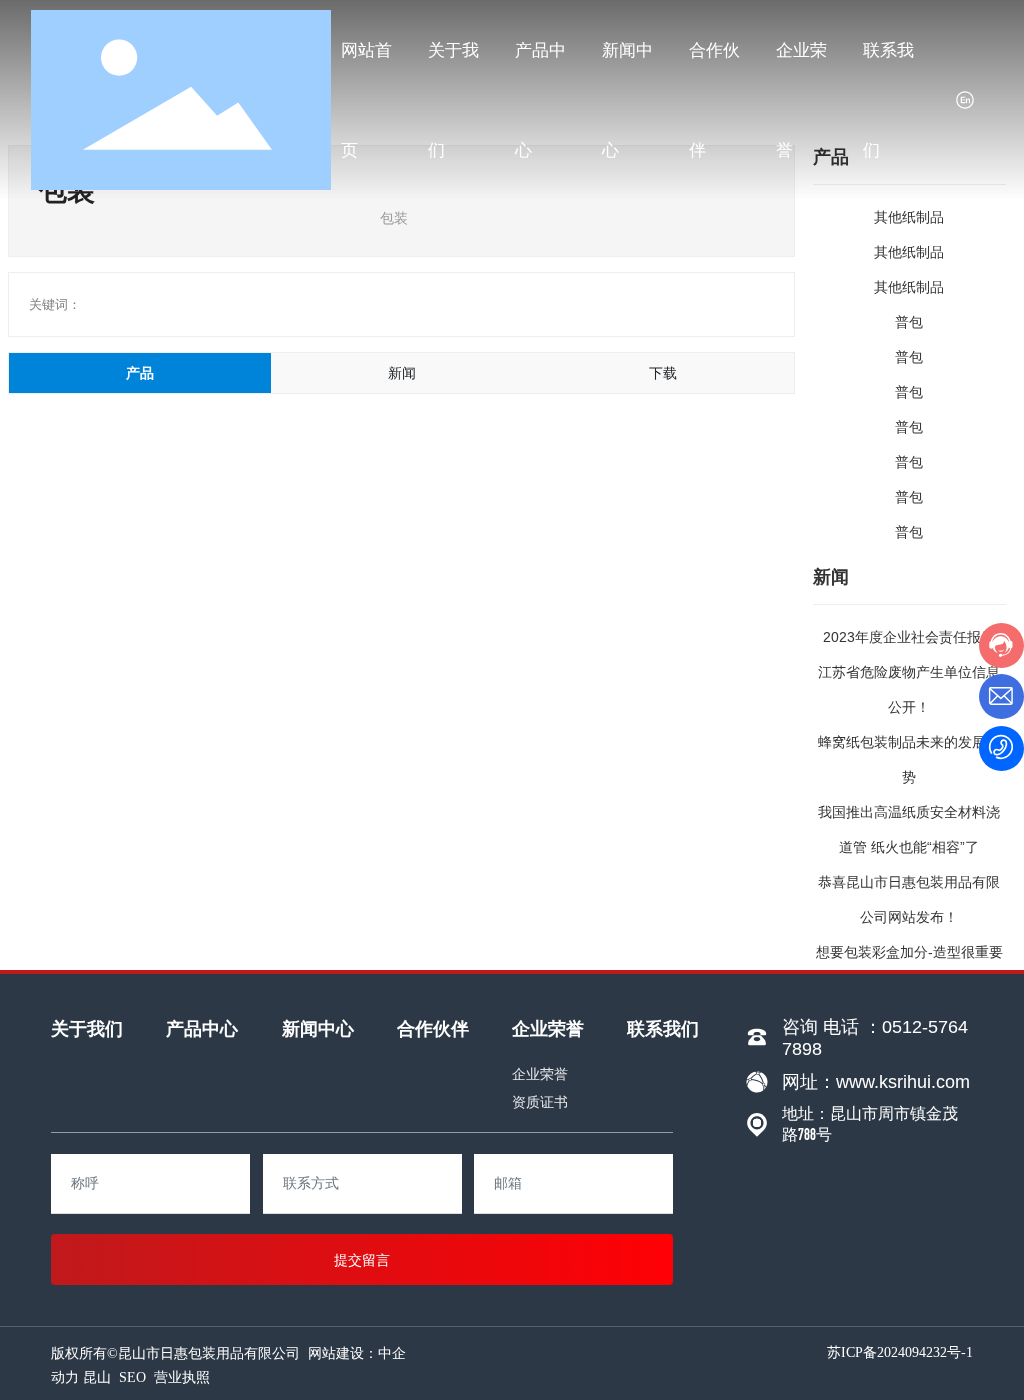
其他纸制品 (909, 217)
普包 (909, 322)
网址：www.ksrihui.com (876, 1082)
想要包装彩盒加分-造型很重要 (909, 952)
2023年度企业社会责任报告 (909, 637)
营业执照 (182, 1377)
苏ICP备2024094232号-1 (900, 1352)
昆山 (97, 1377)
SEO (132, 1377)
